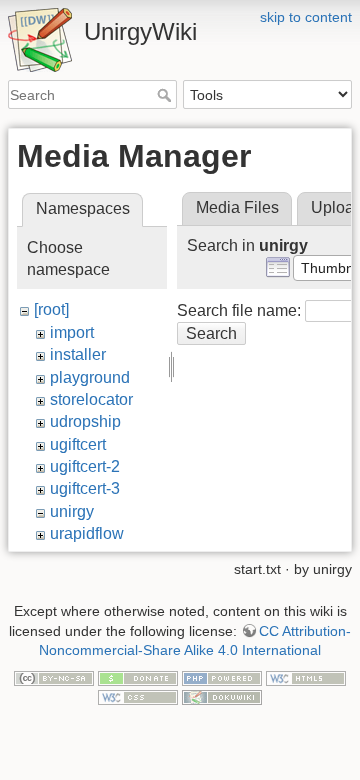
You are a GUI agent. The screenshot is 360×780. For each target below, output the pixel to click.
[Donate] (138, 677)
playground (90, 377)
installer (78, 354)
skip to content (306, 17)
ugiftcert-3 (85, 488)
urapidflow (87, 533)
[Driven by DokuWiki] (222, 697)
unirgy (72, 511)
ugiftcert (78, 444)
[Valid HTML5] (306, 677)
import (72, 332)
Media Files (237, 207)
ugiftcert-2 (85, 466)
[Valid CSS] (138, 697)
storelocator (91, 399)
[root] (51, 309)
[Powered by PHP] (222, 677)
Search (166, 95)
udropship (85, 421)
